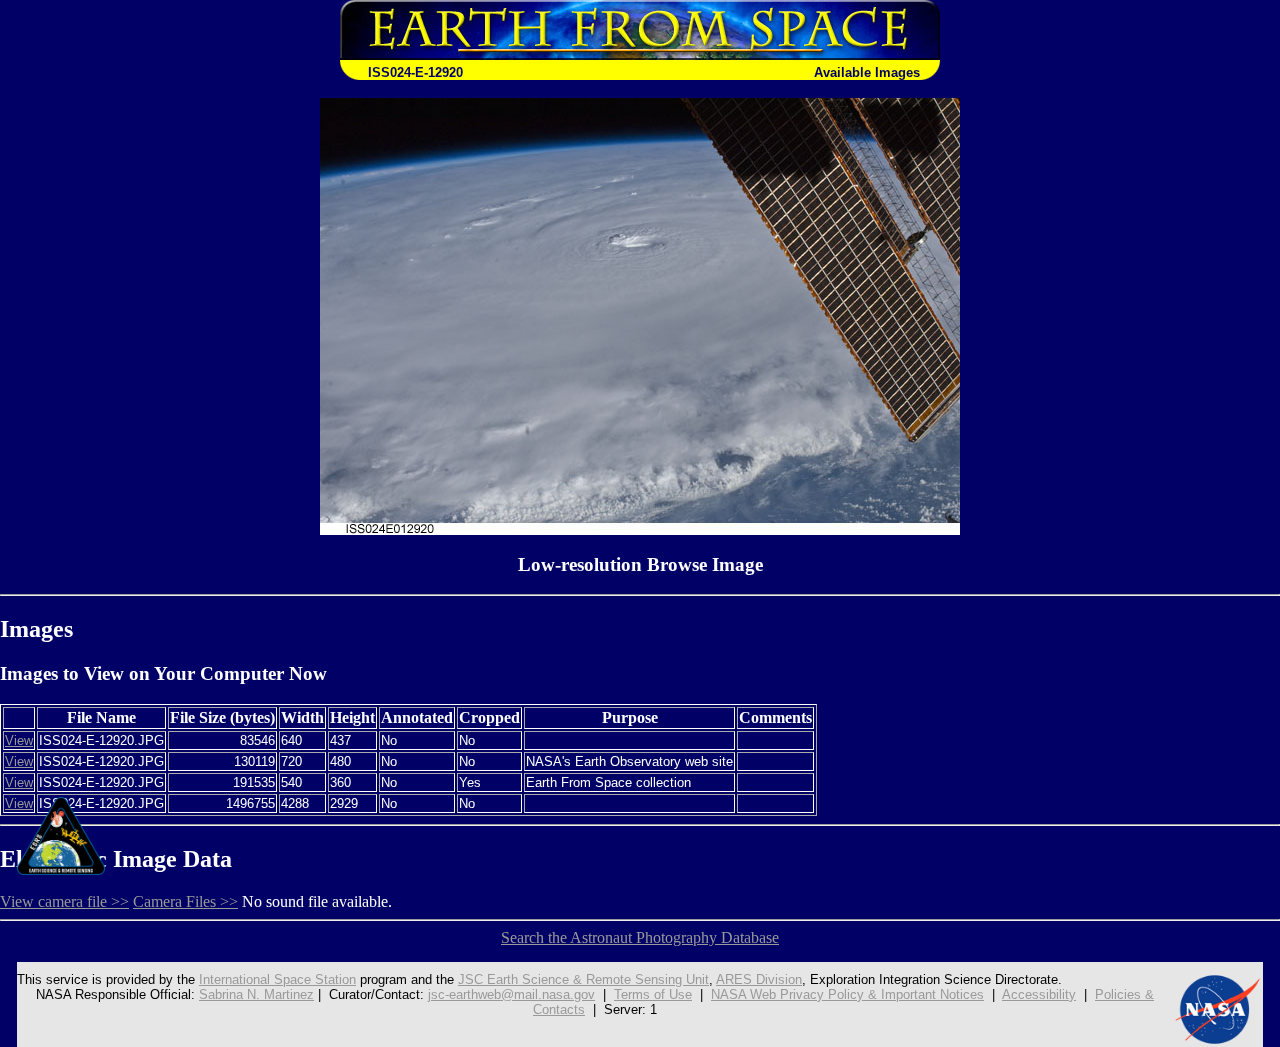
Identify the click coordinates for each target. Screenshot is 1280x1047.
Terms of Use (653, 994)
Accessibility (1039, 994)
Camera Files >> (185, 901)
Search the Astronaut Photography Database (640, 937)
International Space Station (277, 979)
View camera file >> (64, 901)
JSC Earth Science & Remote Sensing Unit (583, 979)
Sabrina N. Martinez (256, 994)
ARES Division (759, 979)
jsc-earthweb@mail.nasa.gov (511, 994)
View (19, 740)
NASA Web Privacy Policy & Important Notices (847, 994)
